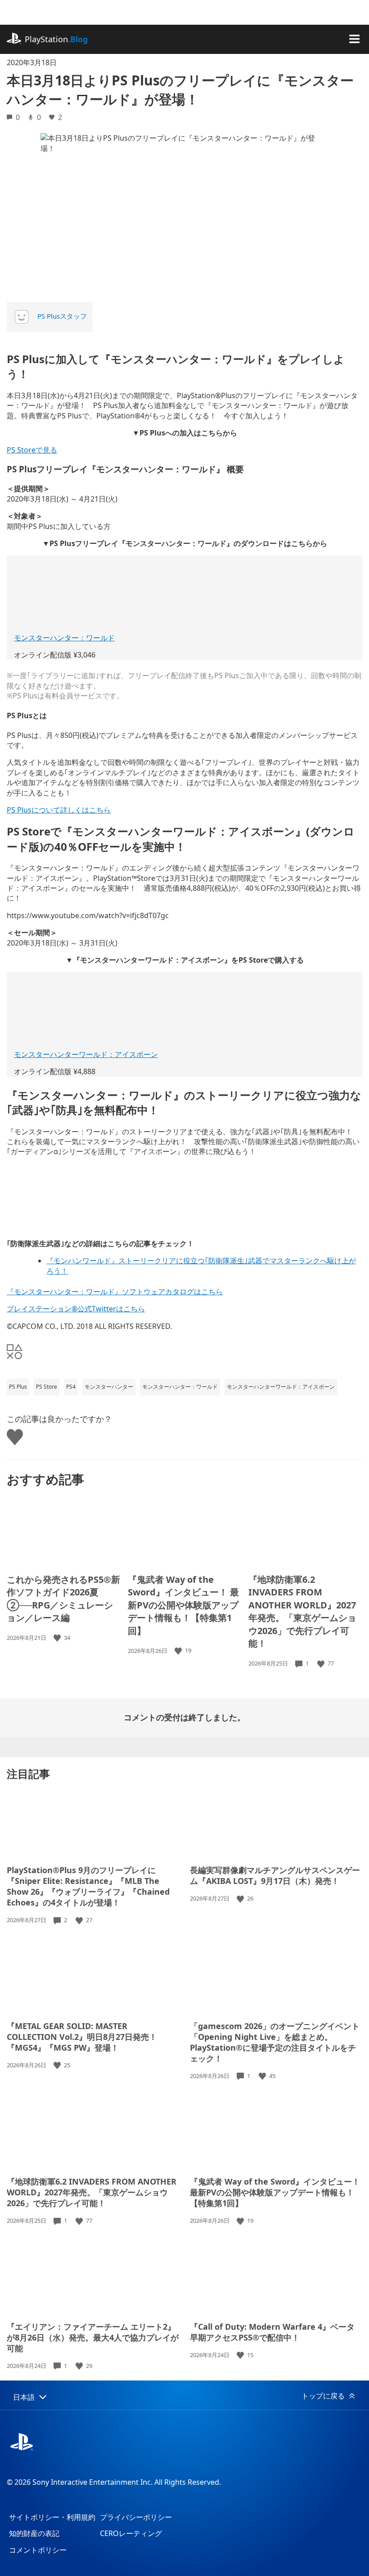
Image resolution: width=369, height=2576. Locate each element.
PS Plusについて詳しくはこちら (59, 810)
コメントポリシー (38, 2550)
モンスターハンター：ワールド (64, 638)
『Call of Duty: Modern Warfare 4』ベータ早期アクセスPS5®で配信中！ (272, 2332)
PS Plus (18, 1387)
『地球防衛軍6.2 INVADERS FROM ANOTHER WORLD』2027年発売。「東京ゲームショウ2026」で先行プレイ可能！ (302, 1612)
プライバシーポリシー (136, 2517)
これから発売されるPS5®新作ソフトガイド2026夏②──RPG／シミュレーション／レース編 (63, 1599)
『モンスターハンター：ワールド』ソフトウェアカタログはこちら (115, 1292)
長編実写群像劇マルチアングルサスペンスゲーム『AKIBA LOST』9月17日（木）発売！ (275, 1875)
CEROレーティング (131, 2533)
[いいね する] (58, 1638)
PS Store (47, 1387)
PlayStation (56, 39)
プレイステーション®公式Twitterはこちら (76, 1309)
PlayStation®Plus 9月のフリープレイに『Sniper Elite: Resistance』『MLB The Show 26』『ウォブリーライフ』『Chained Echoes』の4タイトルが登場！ (88, 1886)
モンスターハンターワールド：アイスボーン (86, 1054)
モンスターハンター (109, 1387)
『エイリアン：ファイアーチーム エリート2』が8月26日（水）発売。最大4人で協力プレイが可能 (93, 2337)
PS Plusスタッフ (62, 316)
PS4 (71, 1387)
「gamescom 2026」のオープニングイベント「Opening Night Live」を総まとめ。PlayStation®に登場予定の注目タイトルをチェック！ (275, 2042)
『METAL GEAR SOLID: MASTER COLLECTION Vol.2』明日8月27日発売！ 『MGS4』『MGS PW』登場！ (82, 2037)
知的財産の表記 (34, 2533)
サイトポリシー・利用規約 (52, 2517)
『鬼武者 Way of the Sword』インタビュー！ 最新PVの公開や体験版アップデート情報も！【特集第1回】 (183, 1605)
